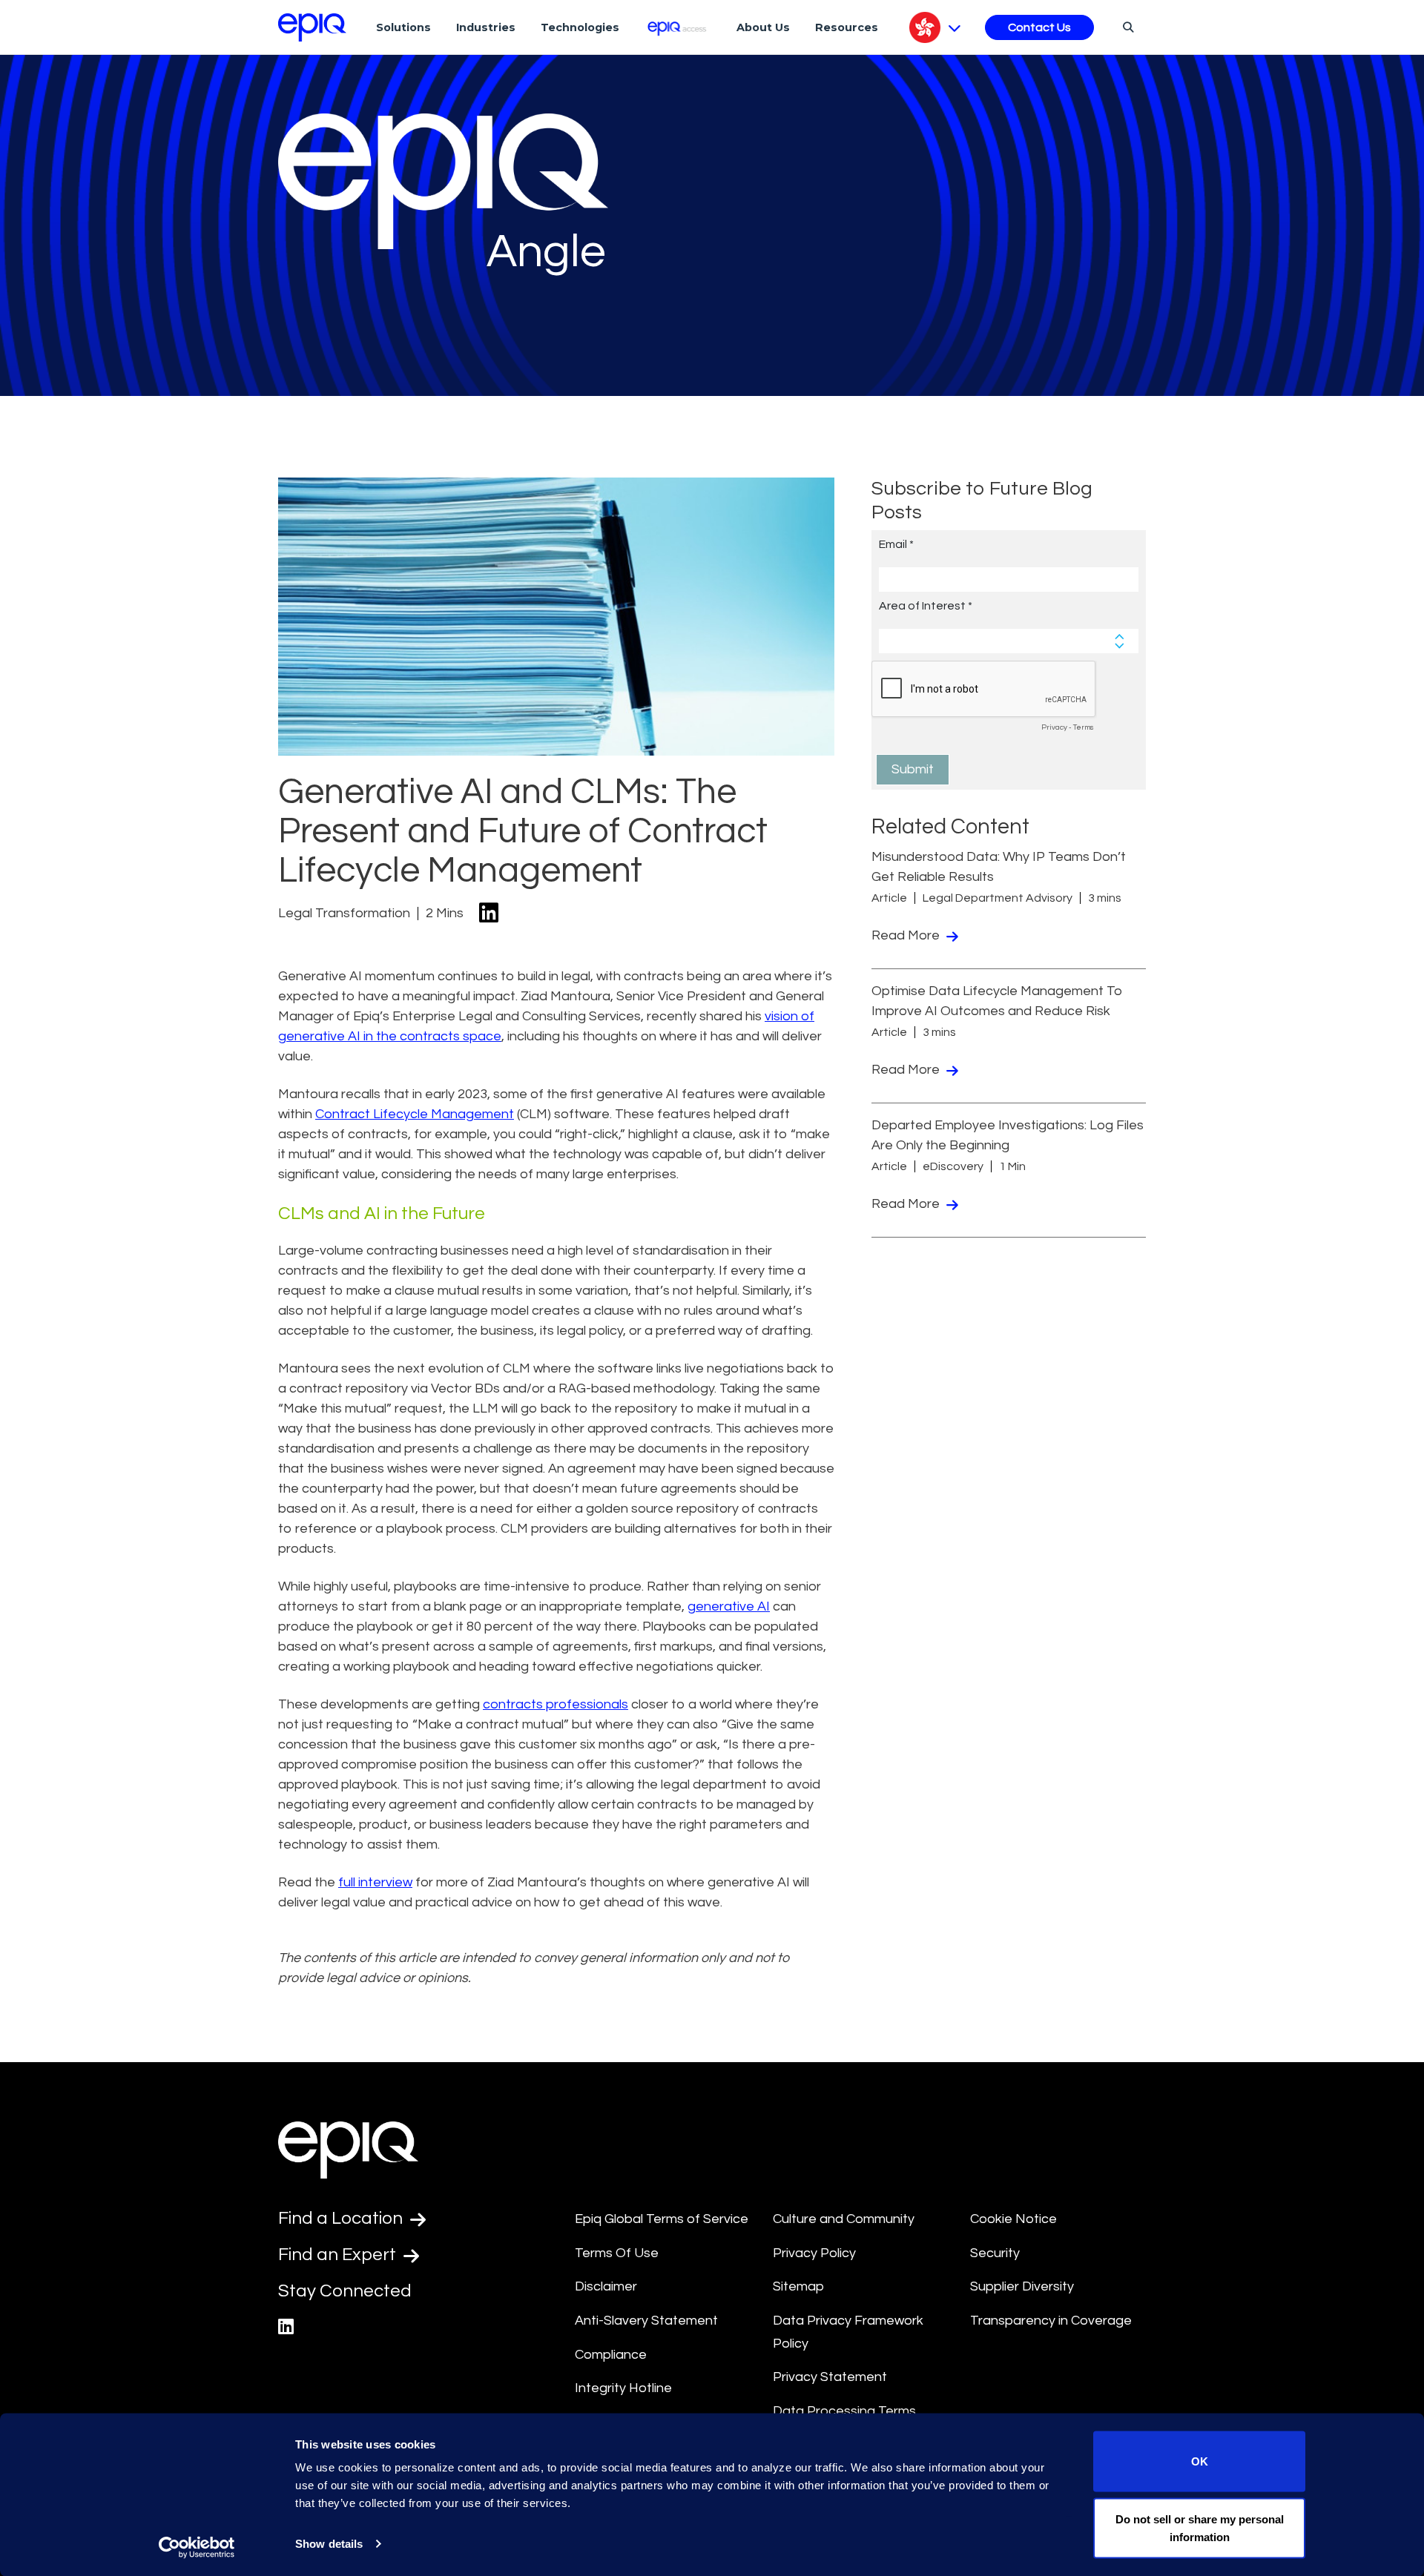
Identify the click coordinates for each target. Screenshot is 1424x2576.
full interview (375, 1882)
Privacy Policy (814, 2253)
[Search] (1126, 27)
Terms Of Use (617, 2253)
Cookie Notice (1013, 2219)
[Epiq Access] (678, 27)
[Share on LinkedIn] (489, 914)
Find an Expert (339, 2255)
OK (1200, 2461)
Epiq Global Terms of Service (662, 2219)
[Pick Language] (935, 27)
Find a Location (342, 2218)
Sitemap (798, 2286)
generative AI (729, 1606)
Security (995, 2253)
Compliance (611, 2355)
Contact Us (1039, 27)
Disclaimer (606, 2286)
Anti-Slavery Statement (646, 2321)
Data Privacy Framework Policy (848, 2332)
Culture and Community (844, 2219)
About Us (763, 27)
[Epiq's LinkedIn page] (286, 2327)
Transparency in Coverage (1051, 2321)
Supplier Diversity (1022, 2286)
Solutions (403, 27)
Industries (486, 27)
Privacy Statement (830, 2377)
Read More (907, 935)
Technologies (580, 27)
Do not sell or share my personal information (1200, 2527)
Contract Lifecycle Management (415, 1114)
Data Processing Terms (844, 2411)
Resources (847, 27)
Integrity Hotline (623, 2388)
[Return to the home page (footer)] (312, 27)
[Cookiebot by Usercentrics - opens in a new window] (197, 2547)
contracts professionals (556, 1704)
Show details (329, 2544)
